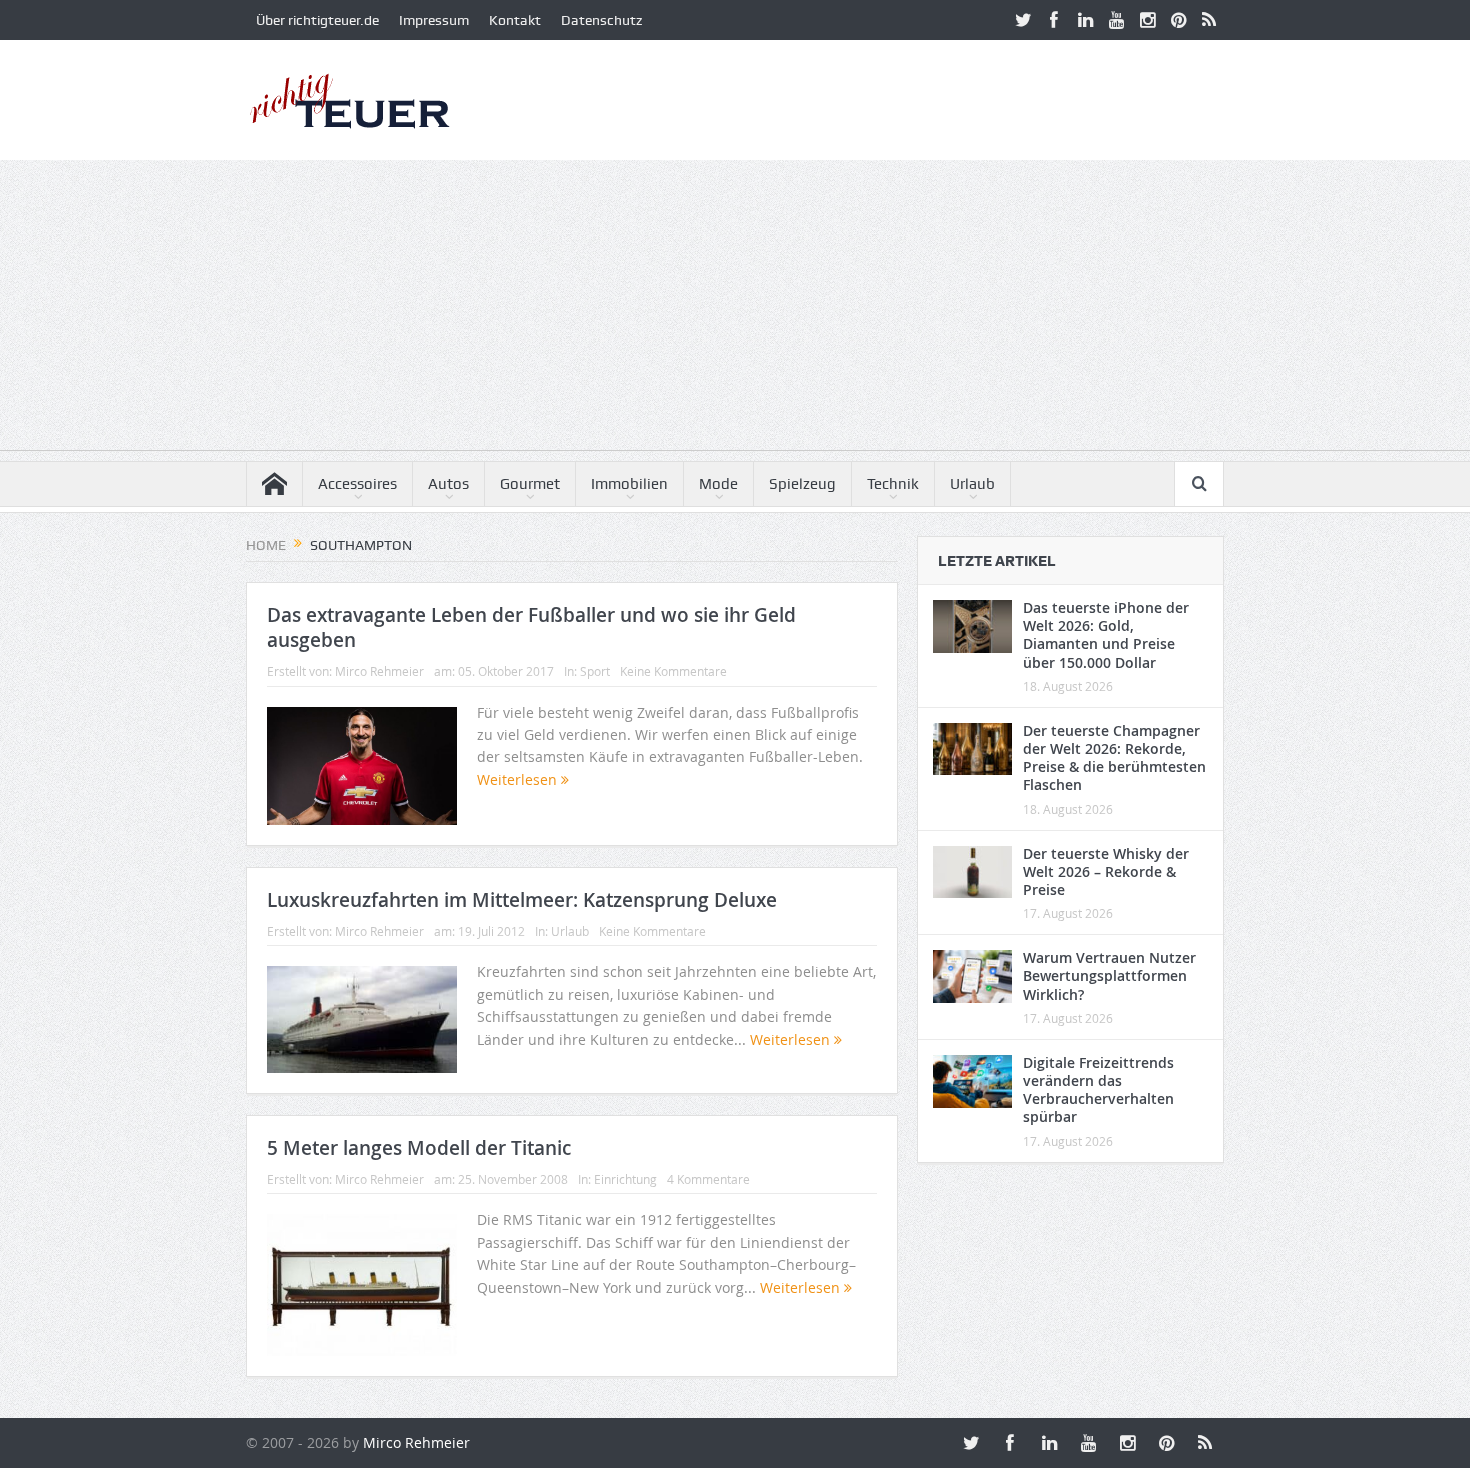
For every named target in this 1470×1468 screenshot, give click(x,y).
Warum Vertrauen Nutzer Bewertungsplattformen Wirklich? (1109, 975)
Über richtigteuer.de (317, 20)
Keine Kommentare (673, 671)
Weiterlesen (519, 779)
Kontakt (515, 20)
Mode (718, 484)
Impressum (434, 20)
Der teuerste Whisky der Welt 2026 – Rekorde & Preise (1106, 871)
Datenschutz (601, 20)
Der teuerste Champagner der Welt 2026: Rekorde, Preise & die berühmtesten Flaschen (1114, 758)
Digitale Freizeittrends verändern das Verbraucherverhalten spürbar (1098, 1090)
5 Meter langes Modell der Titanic (419, 1148)
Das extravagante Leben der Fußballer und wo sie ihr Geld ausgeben (531, 627)
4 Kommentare (708, 1179)
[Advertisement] (735, 310)
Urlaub (972, 484)
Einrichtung (625, 1179)
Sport (595, 671)
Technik (893, 484)
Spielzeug (802, 484)
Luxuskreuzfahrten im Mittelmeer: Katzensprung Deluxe (522, 900)
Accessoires (357, 484)
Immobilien (629, 484)
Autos (448, 484)
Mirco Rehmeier (379, 671)
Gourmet (530, 484)
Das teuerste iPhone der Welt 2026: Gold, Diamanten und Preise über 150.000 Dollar (1106, 635)
